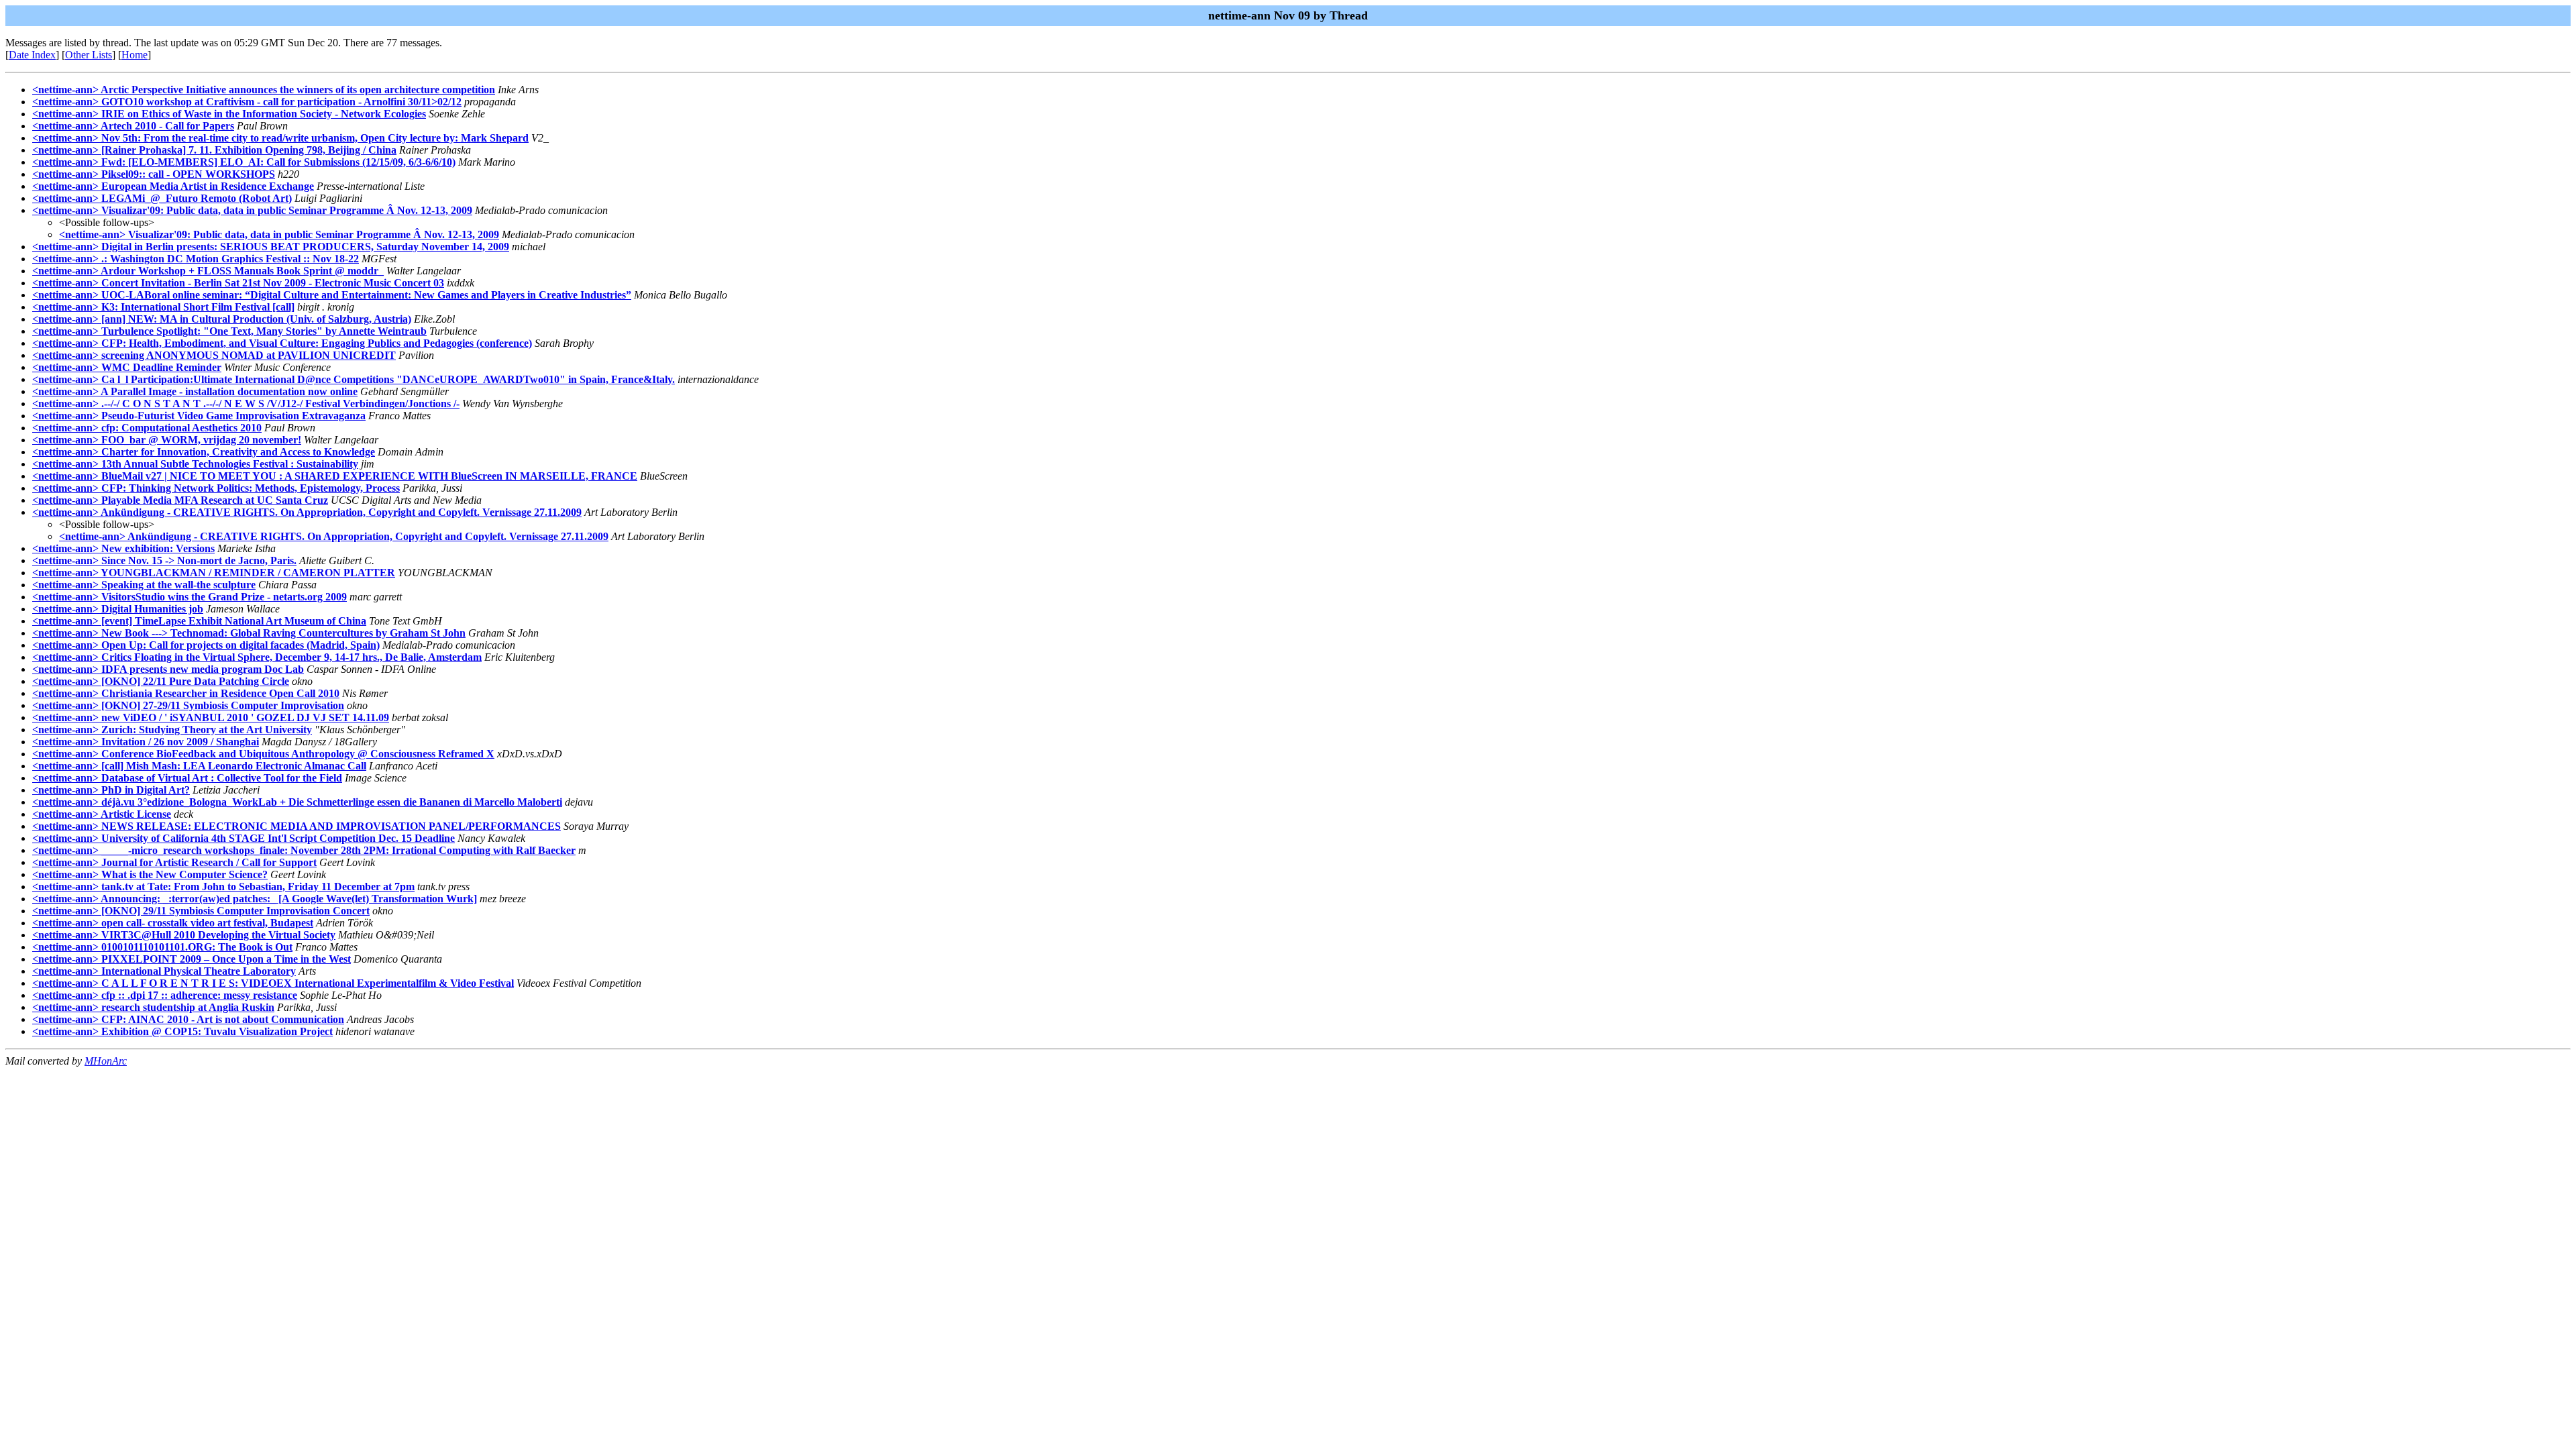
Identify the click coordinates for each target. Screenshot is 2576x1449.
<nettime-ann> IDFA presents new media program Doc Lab (168, 669)
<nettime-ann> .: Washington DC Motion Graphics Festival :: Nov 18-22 (196, 259)
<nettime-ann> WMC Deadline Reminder (127, 367)
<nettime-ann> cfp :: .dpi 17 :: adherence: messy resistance (165, 995)
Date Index (32, 55)
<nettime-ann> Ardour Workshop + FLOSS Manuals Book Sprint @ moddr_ (208, 271)
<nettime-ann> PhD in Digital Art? (111, 790)
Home (135, 55)
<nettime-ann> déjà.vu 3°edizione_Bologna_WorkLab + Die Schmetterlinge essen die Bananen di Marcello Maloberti (297, 802)
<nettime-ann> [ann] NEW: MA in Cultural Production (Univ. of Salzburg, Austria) (222, 319)
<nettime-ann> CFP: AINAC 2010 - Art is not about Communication (188, 1019)
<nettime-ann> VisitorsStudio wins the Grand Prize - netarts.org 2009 (190, 597)
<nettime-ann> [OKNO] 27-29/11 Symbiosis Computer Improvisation (188, 705)
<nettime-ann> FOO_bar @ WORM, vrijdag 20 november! (167, 440)
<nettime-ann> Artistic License (102, 814)
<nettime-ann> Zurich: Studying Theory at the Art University (172, 730)
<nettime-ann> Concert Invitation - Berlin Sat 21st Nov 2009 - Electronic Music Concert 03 (238, 283)
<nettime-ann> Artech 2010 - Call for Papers (133, 126)
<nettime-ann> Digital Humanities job (118, 609)
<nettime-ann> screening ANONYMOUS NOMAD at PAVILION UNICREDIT (214, 355)
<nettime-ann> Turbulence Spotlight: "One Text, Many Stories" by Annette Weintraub (229, 331)
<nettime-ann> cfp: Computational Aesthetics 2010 (147, 428)
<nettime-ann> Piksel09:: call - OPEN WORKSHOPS (154, 174)
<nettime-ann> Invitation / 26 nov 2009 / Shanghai (146, 742)
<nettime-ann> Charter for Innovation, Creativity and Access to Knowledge (204, 452)
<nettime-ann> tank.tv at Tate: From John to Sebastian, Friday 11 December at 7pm (223, 887)
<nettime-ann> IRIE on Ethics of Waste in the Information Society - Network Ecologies (229, 114)
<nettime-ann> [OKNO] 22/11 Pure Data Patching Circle (161, 681)
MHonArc (106, 1061)
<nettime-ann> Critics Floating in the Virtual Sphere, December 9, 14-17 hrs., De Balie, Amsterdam (257, 657)
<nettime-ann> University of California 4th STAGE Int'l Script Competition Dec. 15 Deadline (244, 838)
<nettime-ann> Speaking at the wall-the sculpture (144, 585)
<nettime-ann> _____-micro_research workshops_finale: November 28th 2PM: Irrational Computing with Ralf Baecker (304, 850)
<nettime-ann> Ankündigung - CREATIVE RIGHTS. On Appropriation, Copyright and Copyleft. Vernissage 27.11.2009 (307, 512)
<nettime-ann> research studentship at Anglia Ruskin (153, 1007)
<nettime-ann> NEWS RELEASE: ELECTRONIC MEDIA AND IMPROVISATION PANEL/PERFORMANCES (297, 826)
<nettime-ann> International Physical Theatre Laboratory (164, 971)
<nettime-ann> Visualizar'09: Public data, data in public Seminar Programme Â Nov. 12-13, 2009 (252, 210)
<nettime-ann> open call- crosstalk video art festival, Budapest (173, 923)
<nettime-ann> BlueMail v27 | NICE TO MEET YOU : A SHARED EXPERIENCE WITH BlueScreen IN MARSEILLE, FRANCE (335, 476)
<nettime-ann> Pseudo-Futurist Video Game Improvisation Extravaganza (199, 416)
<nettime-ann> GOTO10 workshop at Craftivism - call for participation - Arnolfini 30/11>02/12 (247, 102)
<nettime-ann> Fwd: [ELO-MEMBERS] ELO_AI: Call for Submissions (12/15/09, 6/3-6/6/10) (244, 162)
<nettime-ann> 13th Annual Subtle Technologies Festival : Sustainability (195, 464)
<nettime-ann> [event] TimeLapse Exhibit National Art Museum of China (199, 621)
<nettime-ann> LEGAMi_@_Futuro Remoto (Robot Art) (162, 198)
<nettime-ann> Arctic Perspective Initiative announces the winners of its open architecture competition (264, 90)
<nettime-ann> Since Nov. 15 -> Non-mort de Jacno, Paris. (164, 560)
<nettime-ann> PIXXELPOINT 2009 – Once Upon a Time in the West (192, 959)
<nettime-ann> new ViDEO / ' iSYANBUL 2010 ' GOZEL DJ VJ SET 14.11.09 (211, 717)
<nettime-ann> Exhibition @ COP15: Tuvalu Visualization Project (182, 1031)
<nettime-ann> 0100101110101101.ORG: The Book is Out (162, 947)
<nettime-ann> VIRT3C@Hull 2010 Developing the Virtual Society (184, 935)
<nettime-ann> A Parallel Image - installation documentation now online (195, 391)
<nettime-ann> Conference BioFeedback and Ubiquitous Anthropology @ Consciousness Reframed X (263, 754)
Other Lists (89, 55)
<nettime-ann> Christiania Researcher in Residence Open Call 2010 (186, 693)
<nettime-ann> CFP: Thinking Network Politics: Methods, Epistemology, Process (216, 488)
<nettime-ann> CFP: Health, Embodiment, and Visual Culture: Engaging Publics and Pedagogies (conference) (282, 343)
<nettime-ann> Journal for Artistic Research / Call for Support (174, 862)
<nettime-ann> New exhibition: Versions (123, 548)
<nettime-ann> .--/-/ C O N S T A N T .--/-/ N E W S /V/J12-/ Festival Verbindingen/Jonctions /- (246, 404)
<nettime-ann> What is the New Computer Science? (150, 874)
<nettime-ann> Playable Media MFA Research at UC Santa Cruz (180, 500)
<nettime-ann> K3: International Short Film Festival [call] (163, 307)
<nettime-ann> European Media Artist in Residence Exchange (173, 186)
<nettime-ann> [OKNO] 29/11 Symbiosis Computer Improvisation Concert (201, 911)
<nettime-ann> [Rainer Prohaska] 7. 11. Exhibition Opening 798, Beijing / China (214, 150)
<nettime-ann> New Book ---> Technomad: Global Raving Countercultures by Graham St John (249, 633)
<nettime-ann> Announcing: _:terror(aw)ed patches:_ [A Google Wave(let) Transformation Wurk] (255, 899)
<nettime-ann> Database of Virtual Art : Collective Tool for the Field (187, 778)
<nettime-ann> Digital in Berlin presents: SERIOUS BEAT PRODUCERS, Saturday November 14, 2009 (271, 247)
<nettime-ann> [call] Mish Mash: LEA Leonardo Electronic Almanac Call (199, 766)
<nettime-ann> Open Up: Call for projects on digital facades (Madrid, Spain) (206, 645)
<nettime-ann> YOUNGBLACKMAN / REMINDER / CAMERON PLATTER (214, 573)
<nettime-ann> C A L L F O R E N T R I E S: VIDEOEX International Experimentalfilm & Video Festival (273, 983)
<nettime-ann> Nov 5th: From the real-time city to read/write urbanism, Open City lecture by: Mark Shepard (280, 138)
